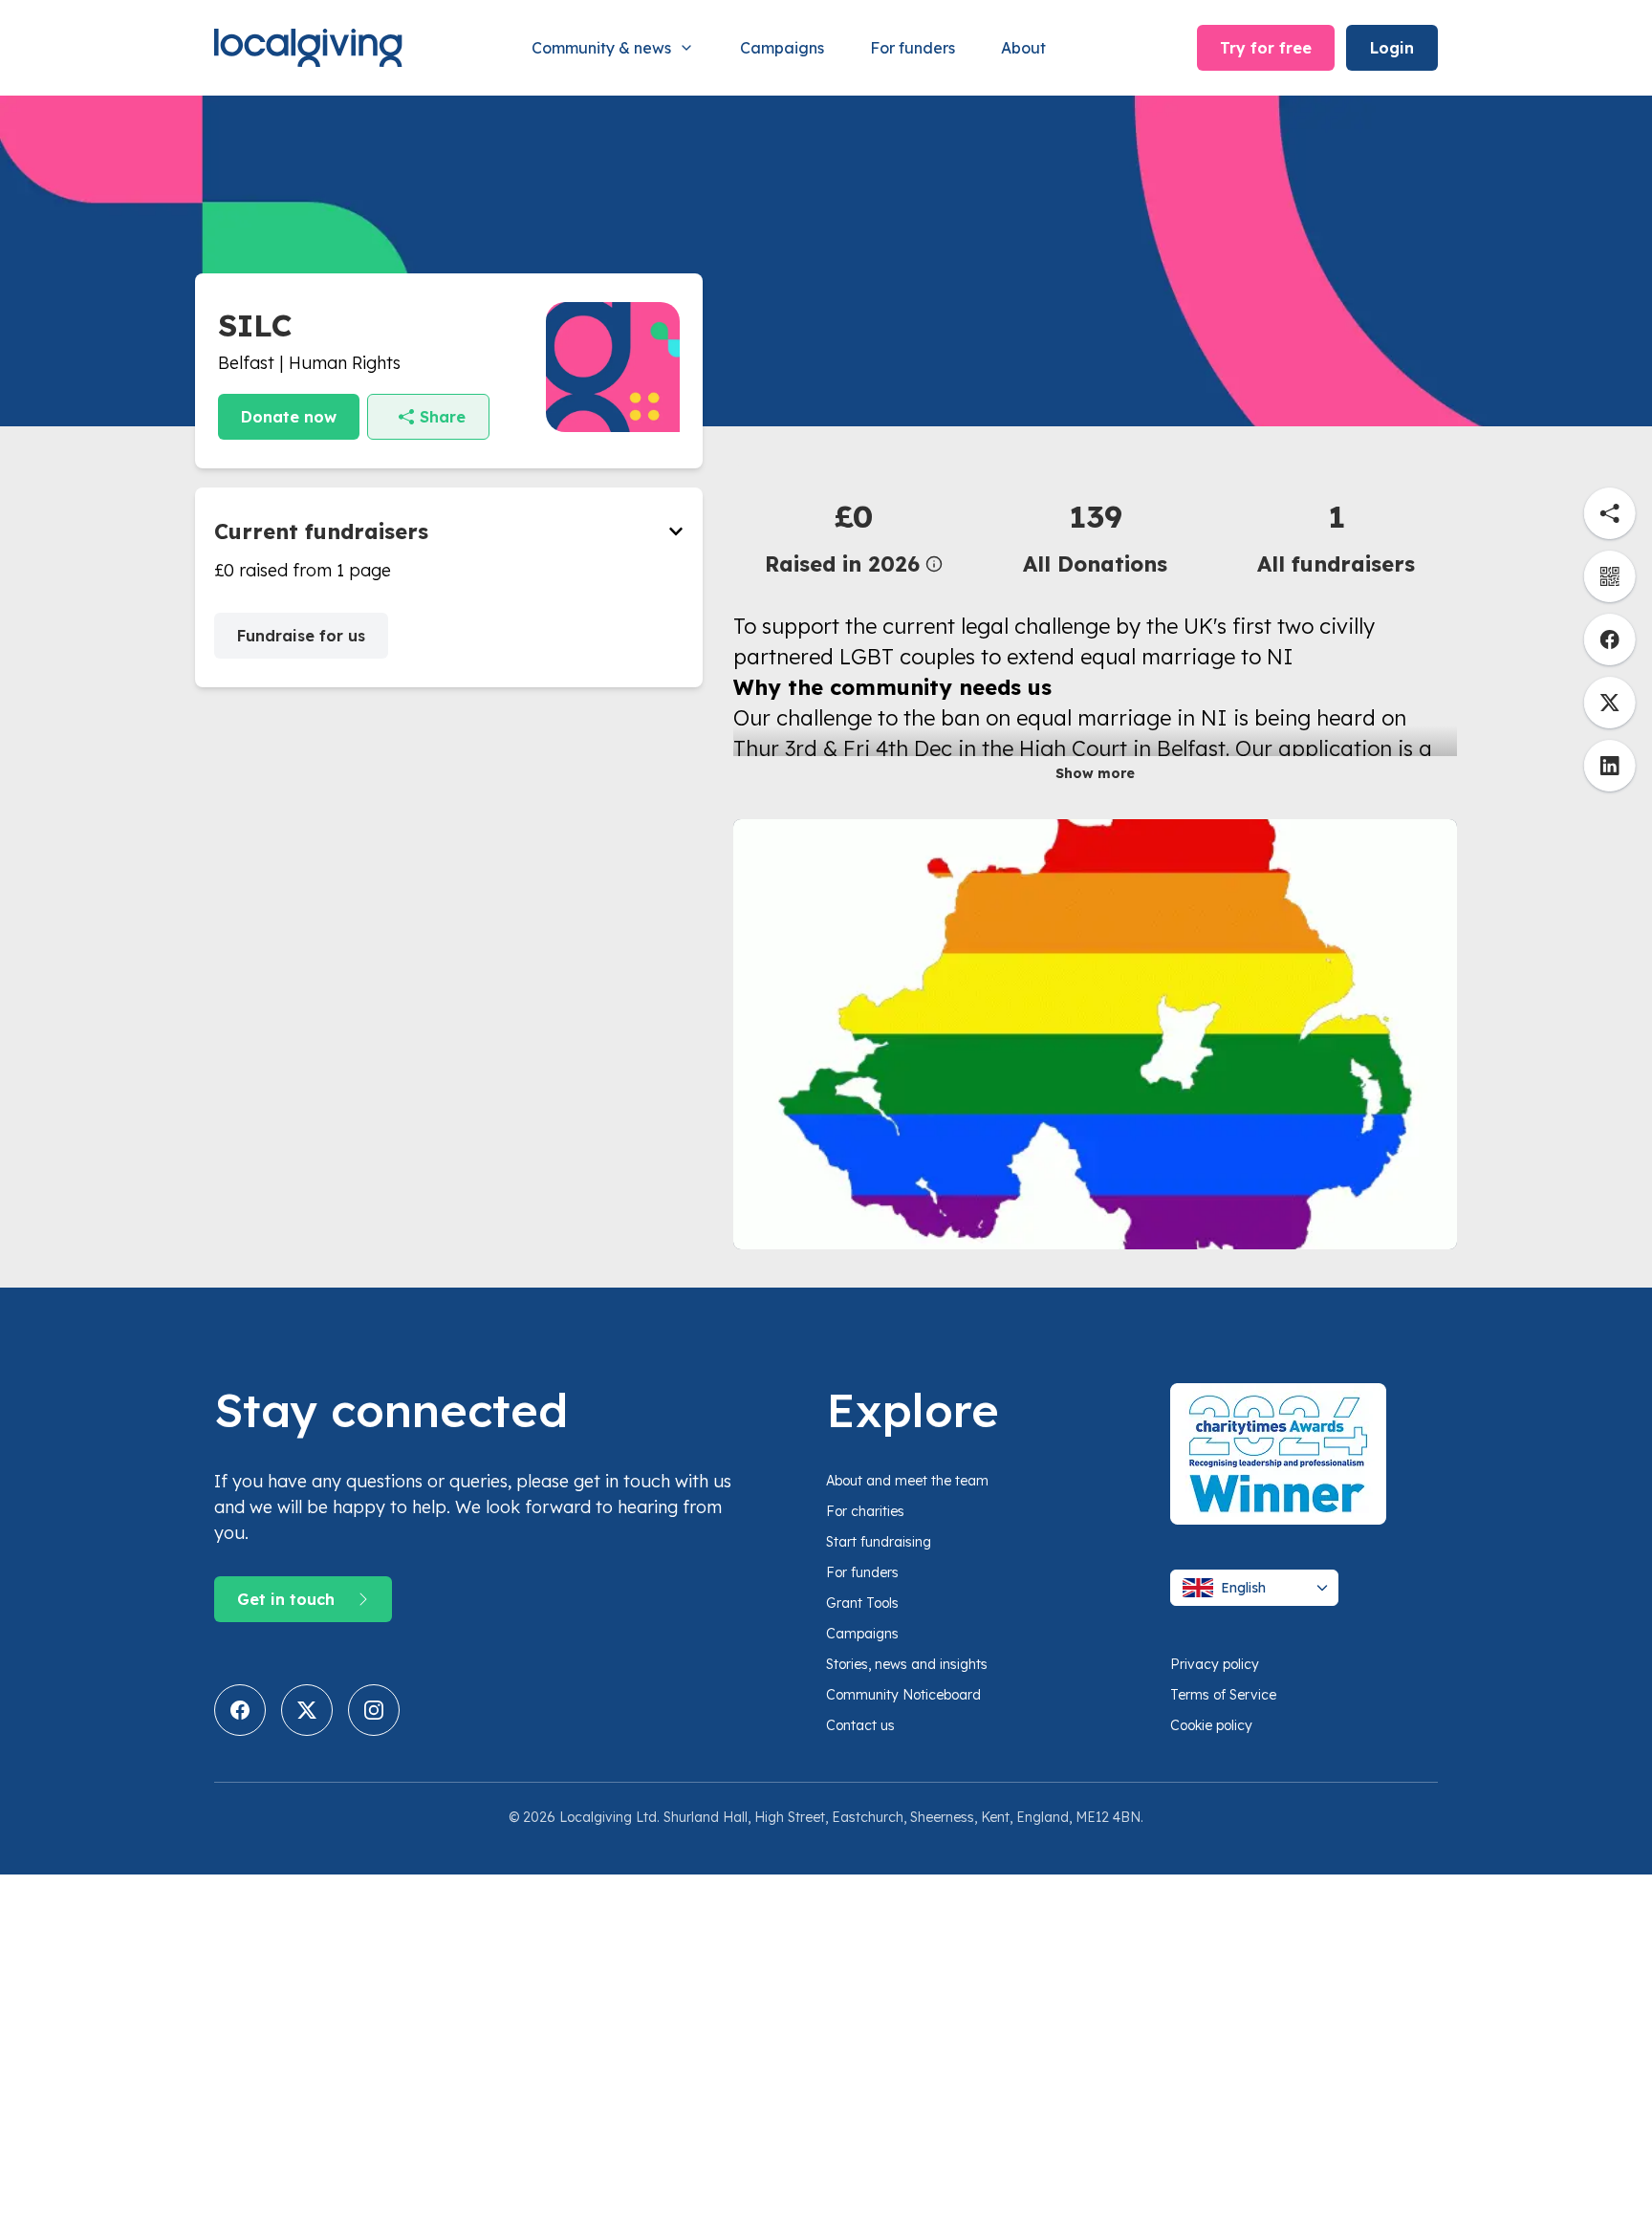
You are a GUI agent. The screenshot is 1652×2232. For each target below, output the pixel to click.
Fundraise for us (301, 636)
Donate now (289, 417)
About (1023, 48)
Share (443, 417)
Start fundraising (879, 1542)
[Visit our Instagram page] (374, 1710)
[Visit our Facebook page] (240, 1710)
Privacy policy (1215, 1664)
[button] (854, 537)
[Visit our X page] (307, 1710)
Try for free (1266, 48)
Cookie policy (1211, 1725)
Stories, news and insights (907, 1664)
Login (1392, 48)
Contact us (860, 1725)
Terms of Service (1223, 1695)
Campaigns (782, 48)
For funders (913, 48)
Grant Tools (862, 1603)
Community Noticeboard (903, 1695)
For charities (865, 1511)
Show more (1095, 773)
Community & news (601, 48)
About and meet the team (907, 1481)
